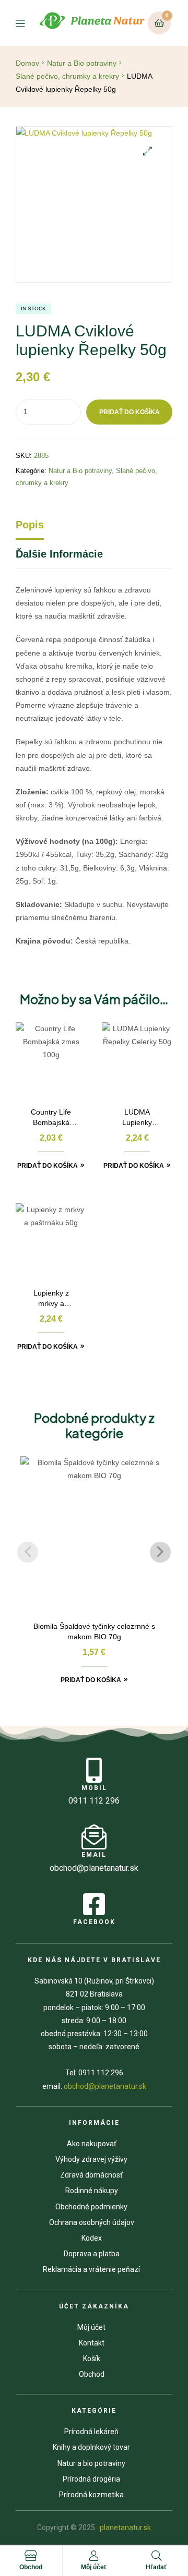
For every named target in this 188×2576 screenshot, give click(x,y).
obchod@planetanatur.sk (105, 2086)
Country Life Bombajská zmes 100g (51, 1118)
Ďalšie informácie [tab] (59, 554)
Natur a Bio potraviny (82, 63)
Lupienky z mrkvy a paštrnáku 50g (51, 1299)
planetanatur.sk (125, 2527)
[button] (148, 151)
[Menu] (27, 23)
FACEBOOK (94, 1922)
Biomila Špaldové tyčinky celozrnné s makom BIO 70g (94, 1631)
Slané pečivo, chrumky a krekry (67, 76)
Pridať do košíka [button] (48, 1166)
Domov (27, 63)
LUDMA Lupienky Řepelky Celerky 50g (137, 1118)
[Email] (94, 1837)
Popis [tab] (30, 525)
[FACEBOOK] (94, 1904)
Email (94, 1855)
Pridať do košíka (130, 412)
